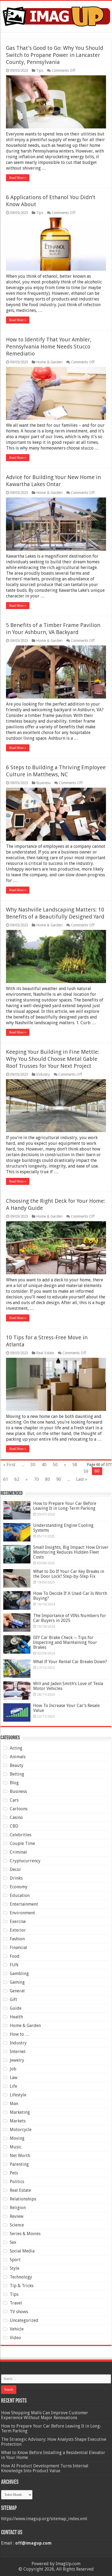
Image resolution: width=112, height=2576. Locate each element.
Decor (15, 1869)
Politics (17, 2182)
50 (55, 1465)
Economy (19, 1887)
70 (36, 1479)
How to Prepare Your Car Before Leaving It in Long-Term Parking (65, 1506)
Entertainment (24, 1904)
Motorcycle (21, 2130)
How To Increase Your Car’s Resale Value (66, 1708)
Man (14, 2104)
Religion (18, 2208)
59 (86, 1471)
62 (17, 1479)
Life (13, 2086)
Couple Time (22, 1843)
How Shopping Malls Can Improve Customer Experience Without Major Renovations (45, 2415)
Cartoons (19, 1809)
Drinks (16, 1878)
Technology (21, 2277)
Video (15, 2338)
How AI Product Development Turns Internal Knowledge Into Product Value (45, 2468)
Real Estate (45, 1353)
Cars (14, 1800)
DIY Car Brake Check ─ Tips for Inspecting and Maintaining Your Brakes (65, 1642)
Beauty (17, 1765)
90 (59, 1479)
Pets (14, 2173)
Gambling (19, 1974)
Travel (16, 2303)
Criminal (18, 1852)
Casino (16, 1817)
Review (17, 2216)
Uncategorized (24, 2320)
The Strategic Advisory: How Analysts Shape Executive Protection (54, 2442)
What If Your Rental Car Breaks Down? (70, 1662)
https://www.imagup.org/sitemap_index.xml (44, 2519)
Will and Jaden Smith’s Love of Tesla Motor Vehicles (68, 1686)
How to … (20, 2034)
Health (16, 2017)
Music (16, 2147)
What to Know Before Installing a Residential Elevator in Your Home (53, 2455)
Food (15, 1956)
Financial (18, 1948)
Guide (16, 2008)
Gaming (17, 1982)
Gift (13, 2000)
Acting (16, 1748)
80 (48, 1479)
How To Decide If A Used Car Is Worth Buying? (70, 1596)
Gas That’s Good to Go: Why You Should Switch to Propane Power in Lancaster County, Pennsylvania (55, 55)
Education (20, 1895)
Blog (14, 1783)
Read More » (18, 178)
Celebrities (21, 1835)
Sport (15, 2260)
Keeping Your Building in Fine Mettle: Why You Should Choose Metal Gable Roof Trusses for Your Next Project (53, 1059)
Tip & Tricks (22, 2286)
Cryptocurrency (25, 1861)
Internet (18, 2052)
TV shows (19, 2312)
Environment (22, 1913)
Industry (43, 1074)
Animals (18, 1757)
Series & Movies (25, 2234)
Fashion (17, 1939)
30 (33, 1465)
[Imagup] (56, 15)
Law (14, 2078)
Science (17, 2225)
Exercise (18, 1922)
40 (44, 1465)
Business (43, 783)
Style (15, 2268)
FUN (14, 1965)
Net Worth (20, 2156)
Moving (17, 2138)
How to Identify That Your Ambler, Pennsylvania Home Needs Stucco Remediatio (49, 347)
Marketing (20, 2112)
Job (13, 2069)
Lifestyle (18, 2095)
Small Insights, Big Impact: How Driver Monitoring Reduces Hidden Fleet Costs (71, 1552)
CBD (14, 1826)
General (17, 1991)
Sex (13, 2242)
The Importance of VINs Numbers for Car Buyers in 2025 (70, 1618)
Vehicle (17, 2329)
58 (75, 1465)
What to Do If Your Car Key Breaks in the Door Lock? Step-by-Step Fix (69, 1574)
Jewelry (17, 2060)
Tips (40, 70)
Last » (82, 1479)
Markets (18, 2121)
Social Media (22, 2251)
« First (9, 1465)
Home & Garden (49, 362)
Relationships (23, 2199)
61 (6, 1479)
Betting (17, 1774)
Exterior (18, 1930)
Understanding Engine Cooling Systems (63, 1528)
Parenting (19, 2164)
